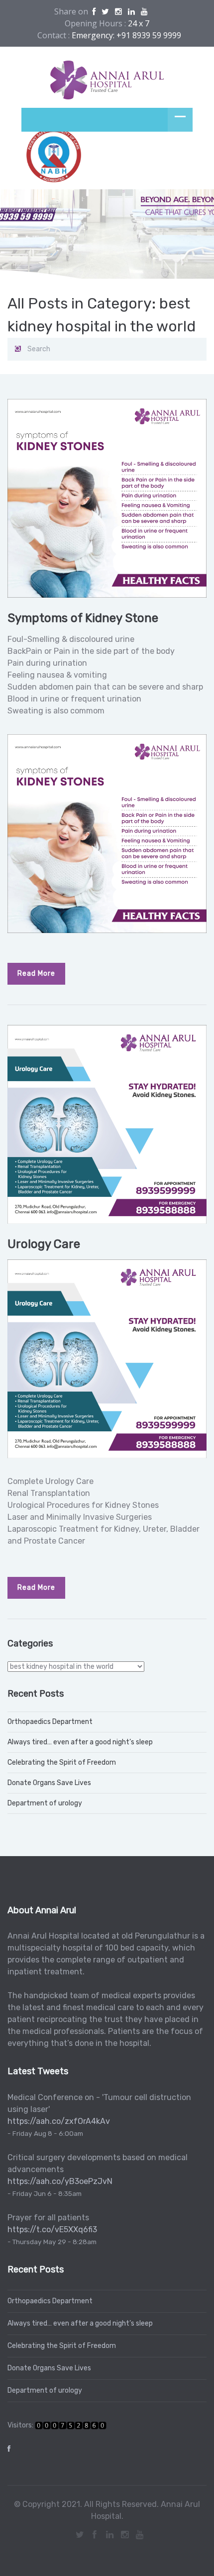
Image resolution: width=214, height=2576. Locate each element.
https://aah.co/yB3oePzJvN (60, 2181)
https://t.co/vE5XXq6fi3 (52, 2229)
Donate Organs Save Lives (49, 1783)
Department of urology (45, 1803)
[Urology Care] (107, 1124)
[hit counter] (71, 2425)
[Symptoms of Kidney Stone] (107, 498)
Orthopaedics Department (50, 1722)
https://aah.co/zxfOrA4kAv (59, 2121)
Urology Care (44, 1244)
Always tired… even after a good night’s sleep (80, 1742)
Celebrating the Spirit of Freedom (62, 1762)
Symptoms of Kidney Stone (83, 618)
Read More (36, 974)
